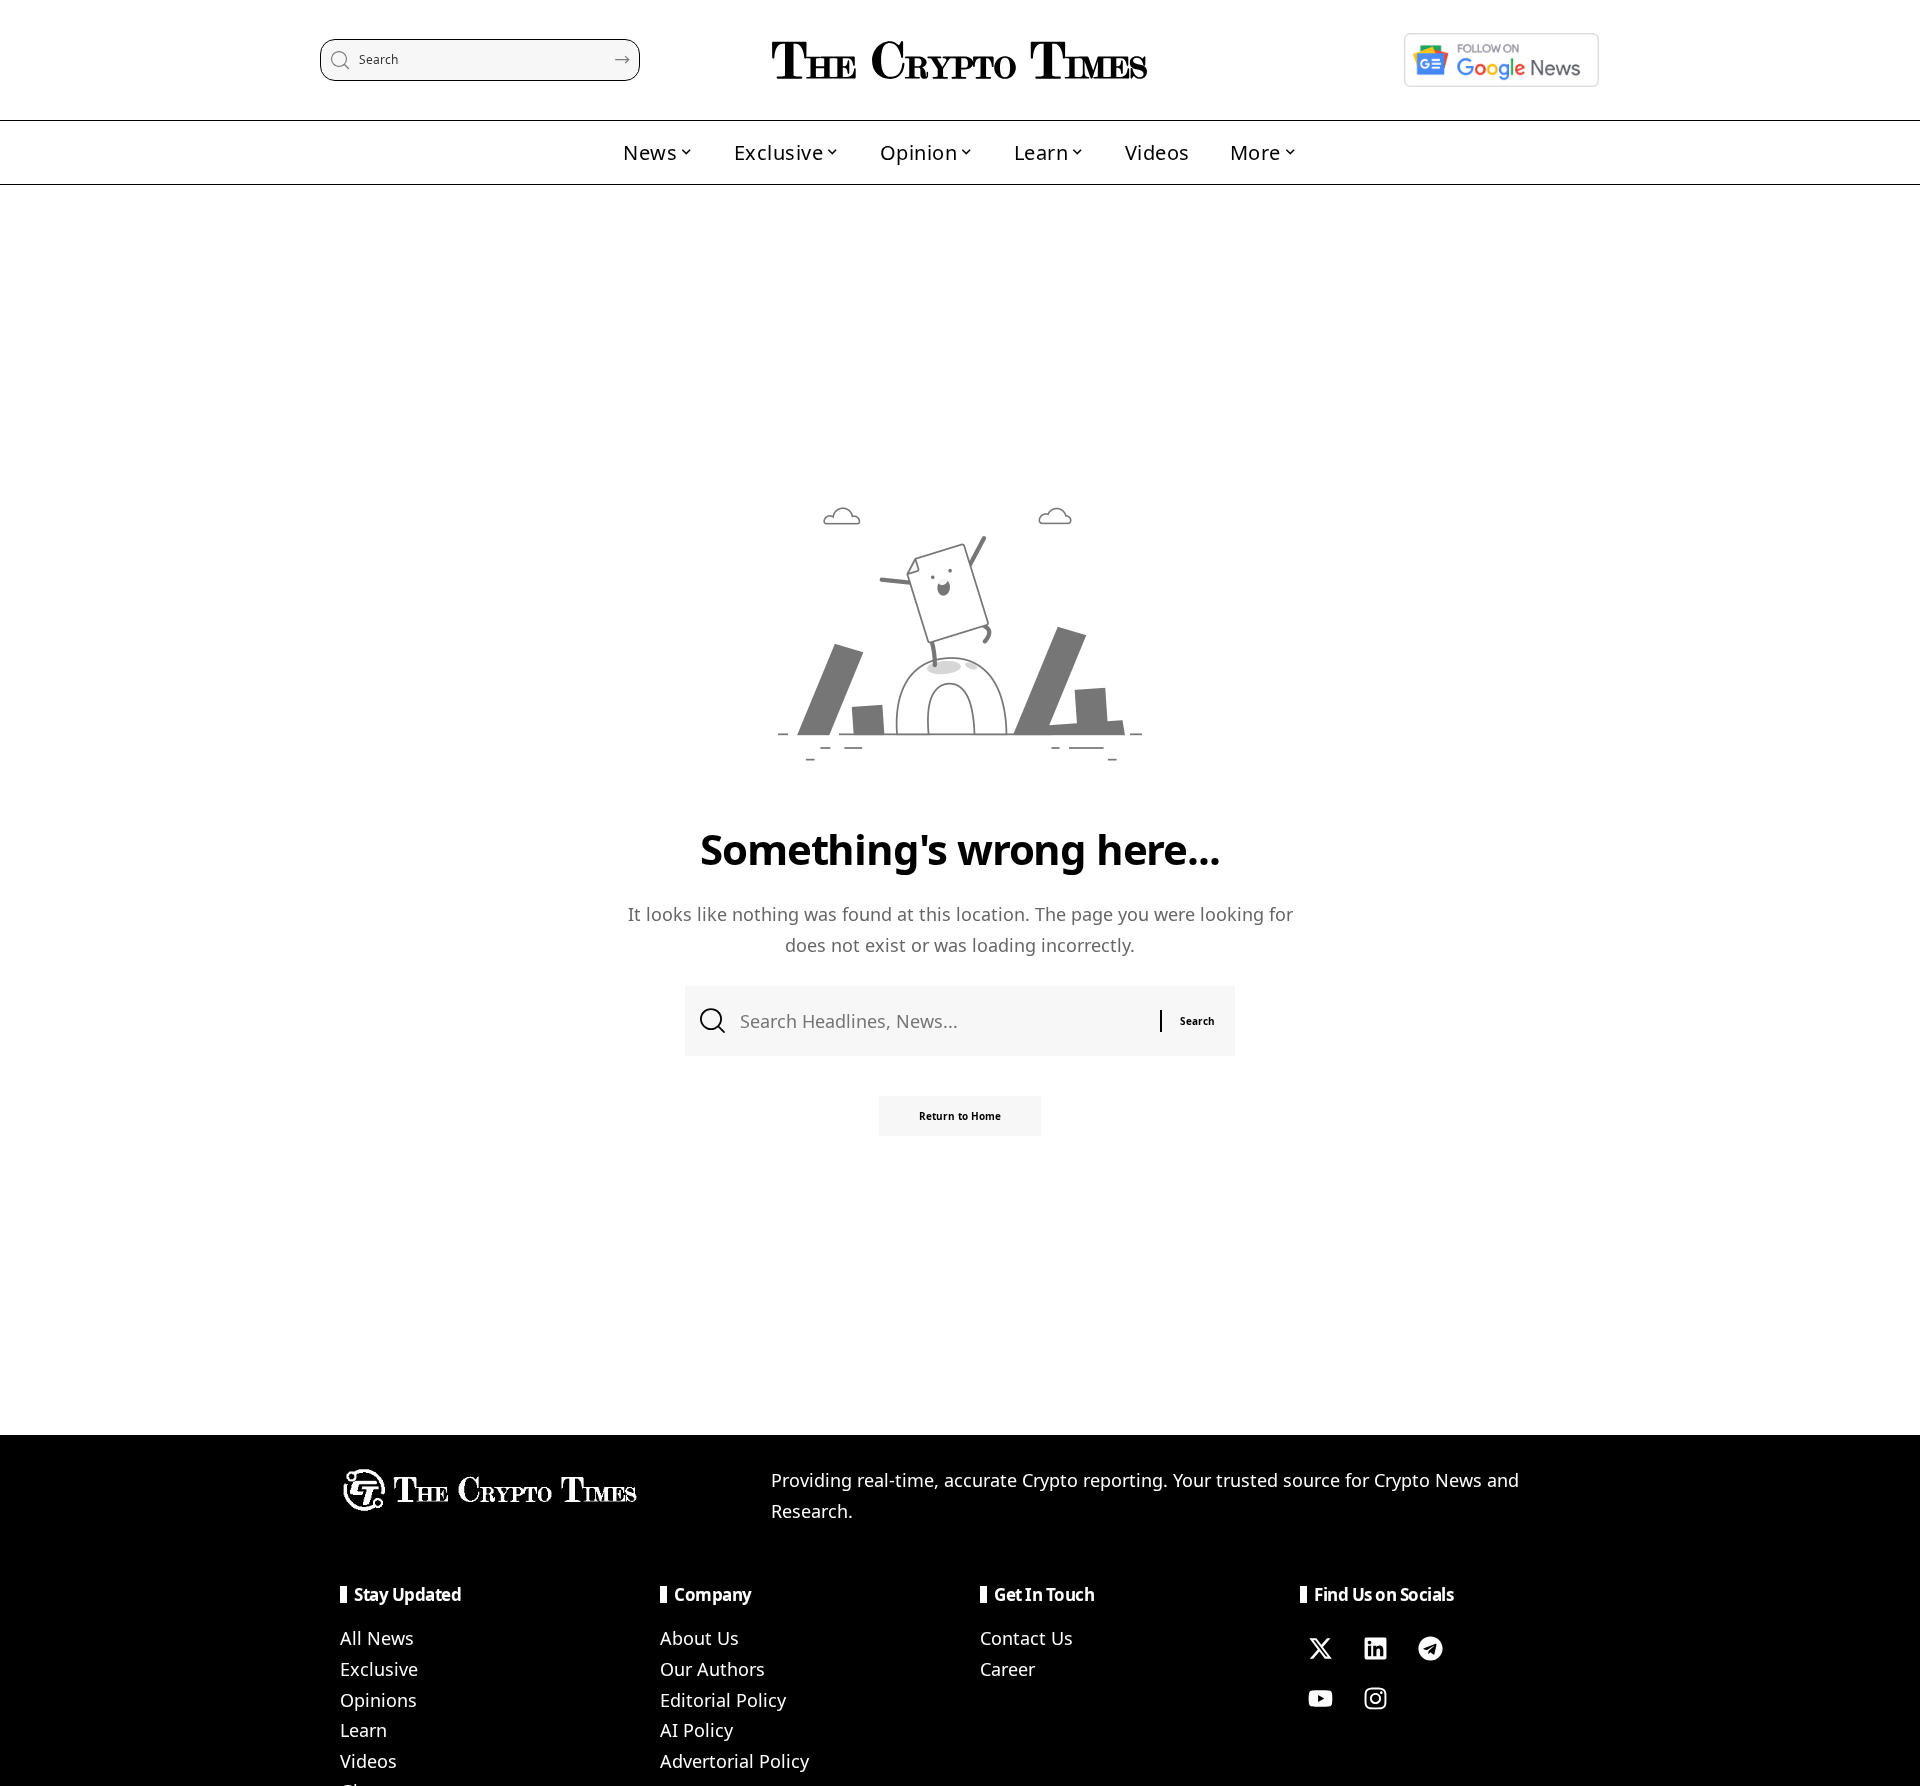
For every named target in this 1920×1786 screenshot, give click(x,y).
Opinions (378, 1700)
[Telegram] (1430, 1648)
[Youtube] (1320, 1698)
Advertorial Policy (734, 1761)
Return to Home (960, 1116)
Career (1007, 1669)
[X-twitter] (1320, 1648)
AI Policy (696, 1730)
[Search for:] (942, 1021)
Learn (363, 1730)
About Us (699, 1638)
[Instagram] (1375, 1698)
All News (377, 1638)
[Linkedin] (1375, 1648)
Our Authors (712, 1669)
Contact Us (1026, 1638)
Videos (368, 1761)
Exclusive (379, 1669)
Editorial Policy (723, 1700)
